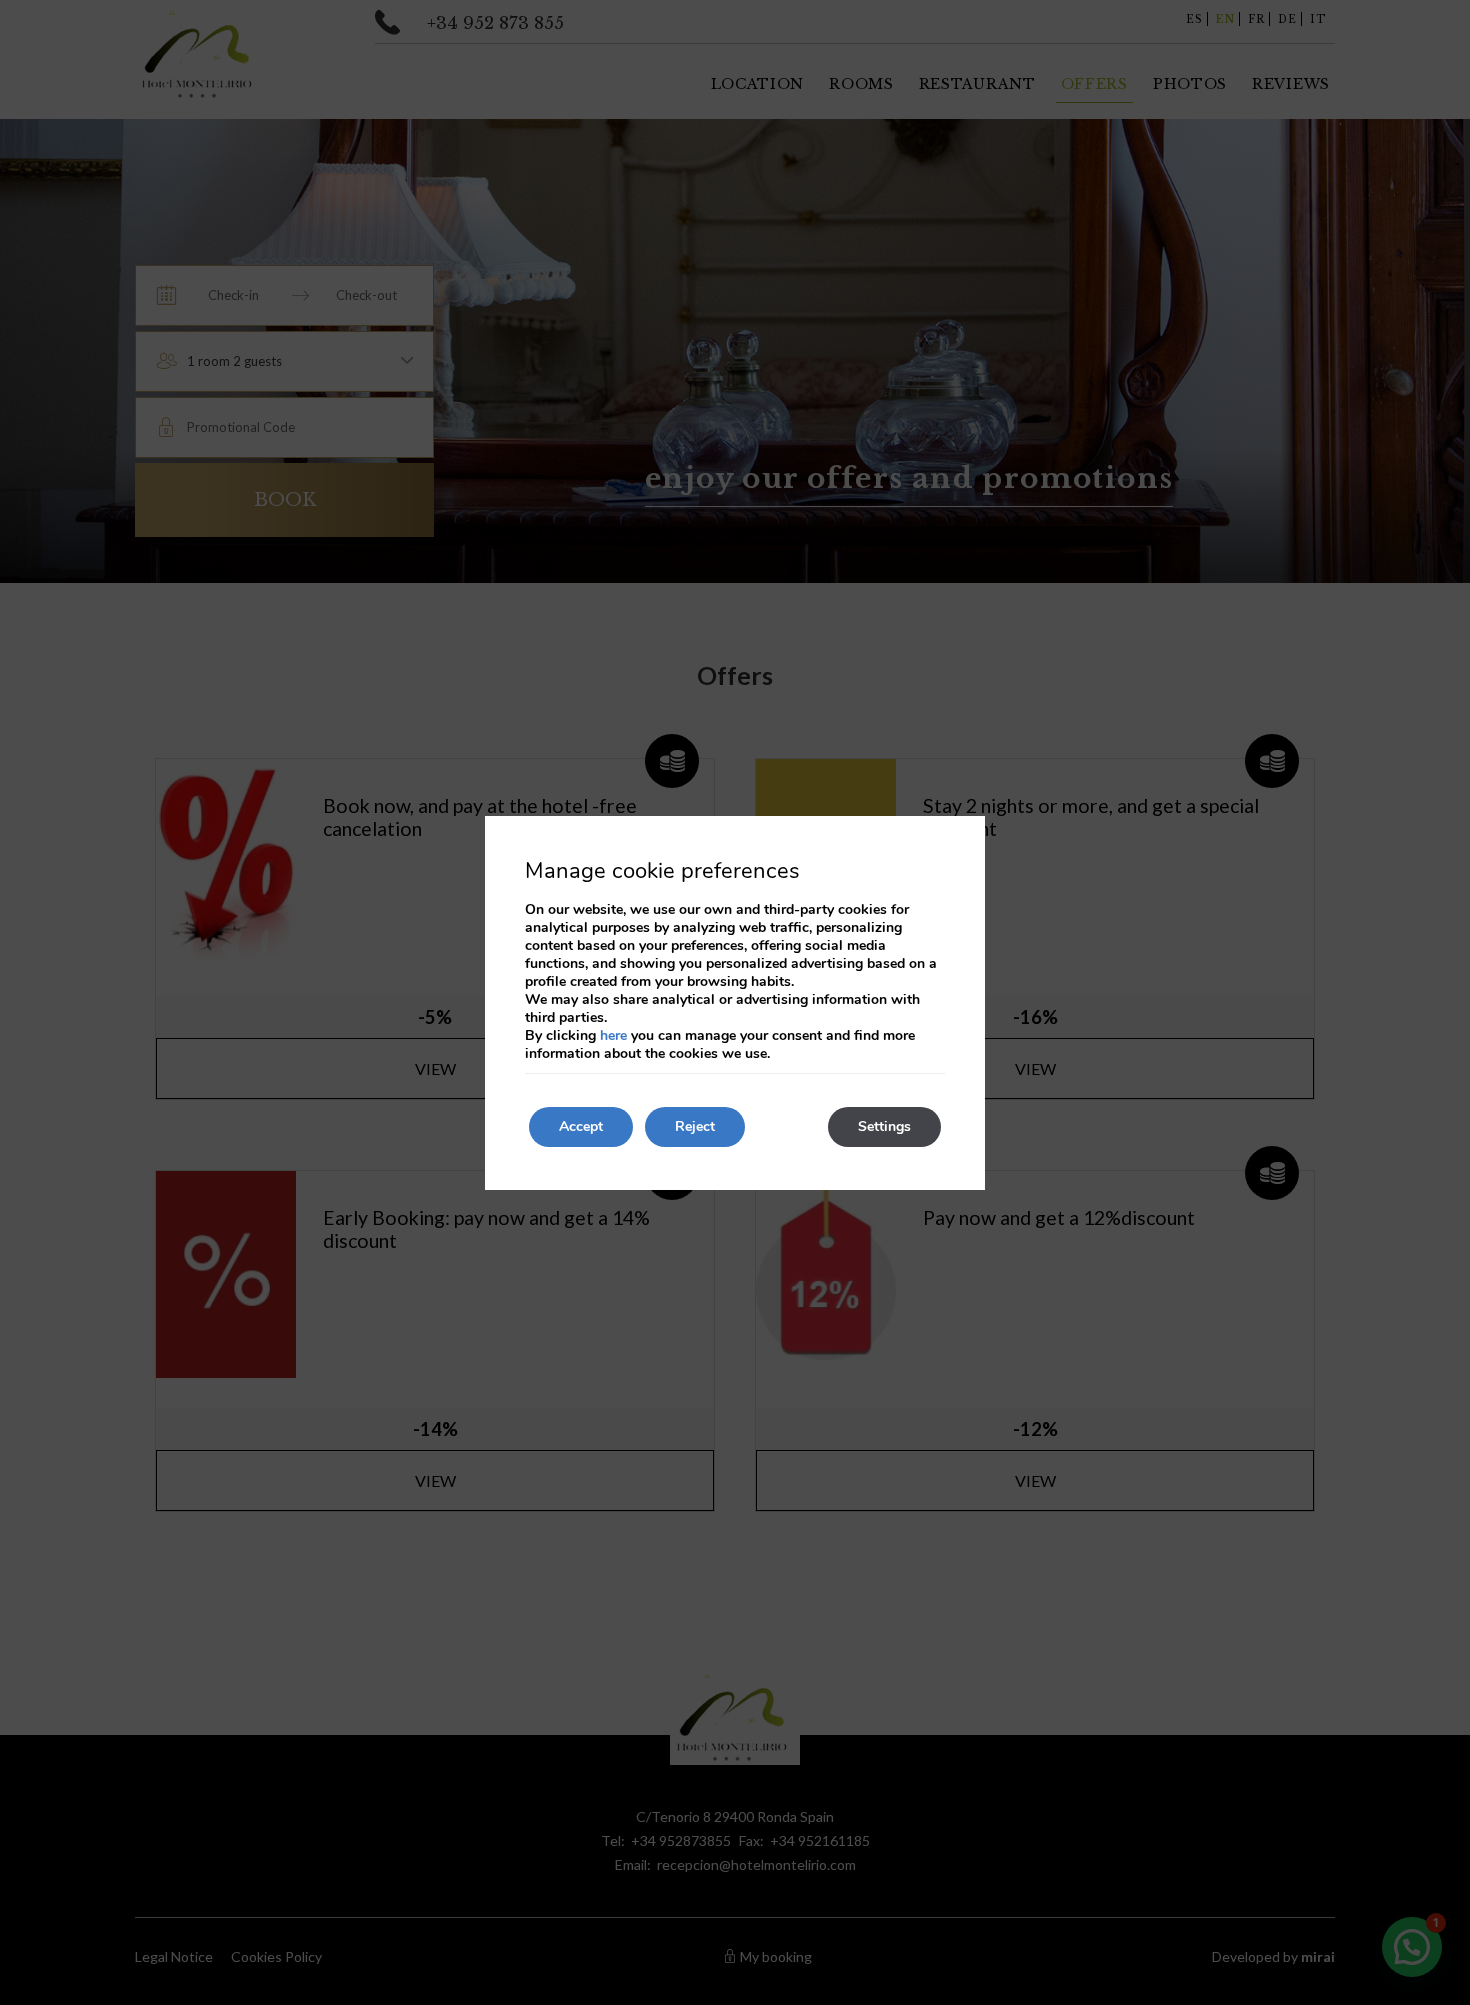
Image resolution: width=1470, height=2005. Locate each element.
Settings (884, 1126)
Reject (695, 1126)
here (613, 1035)
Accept (581, 1126)
